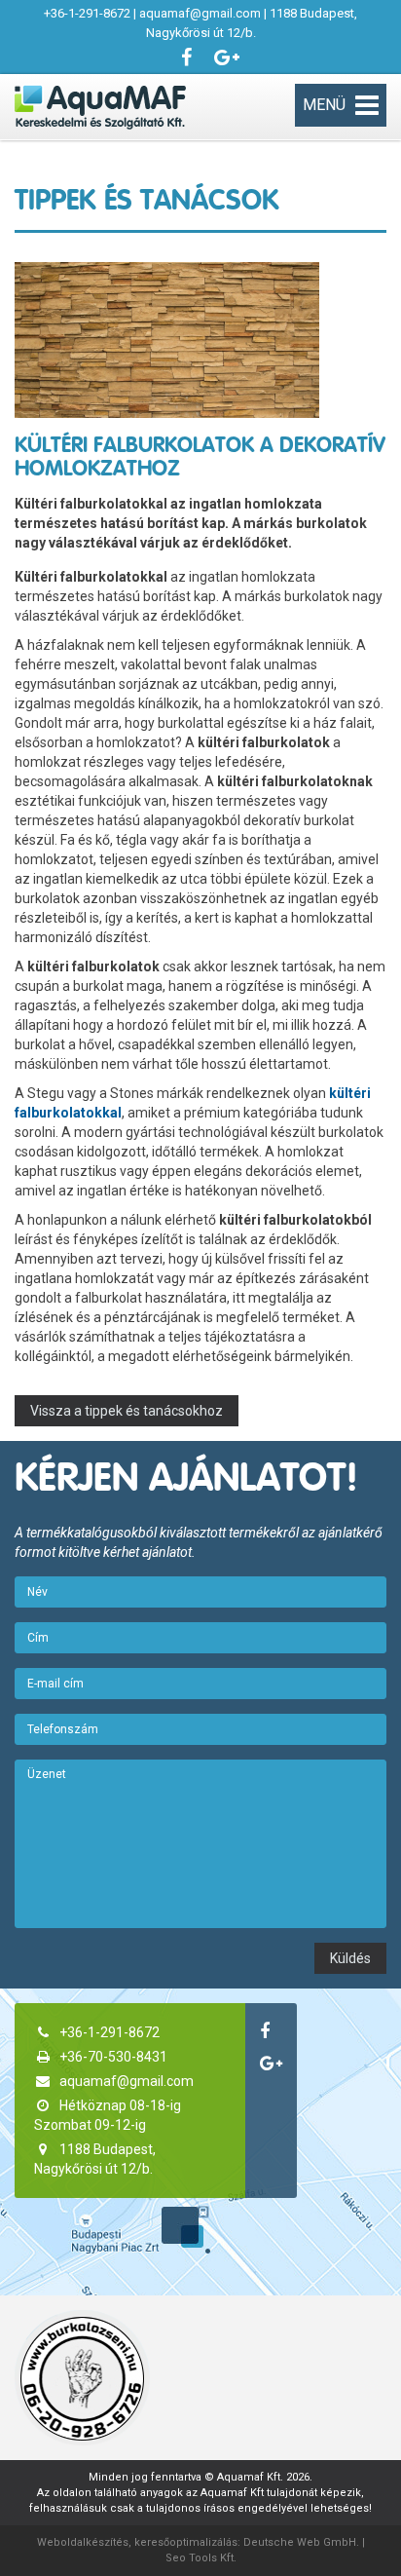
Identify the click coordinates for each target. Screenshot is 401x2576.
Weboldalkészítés (83, 2542)
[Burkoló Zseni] (82, 2378)
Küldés (350, 1958)
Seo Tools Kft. (201, 2558)
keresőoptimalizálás (186, 2542)
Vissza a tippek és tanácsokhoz (127, 1411)
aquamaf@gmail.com (200, 13)
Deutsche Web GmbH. (301, 2542)
